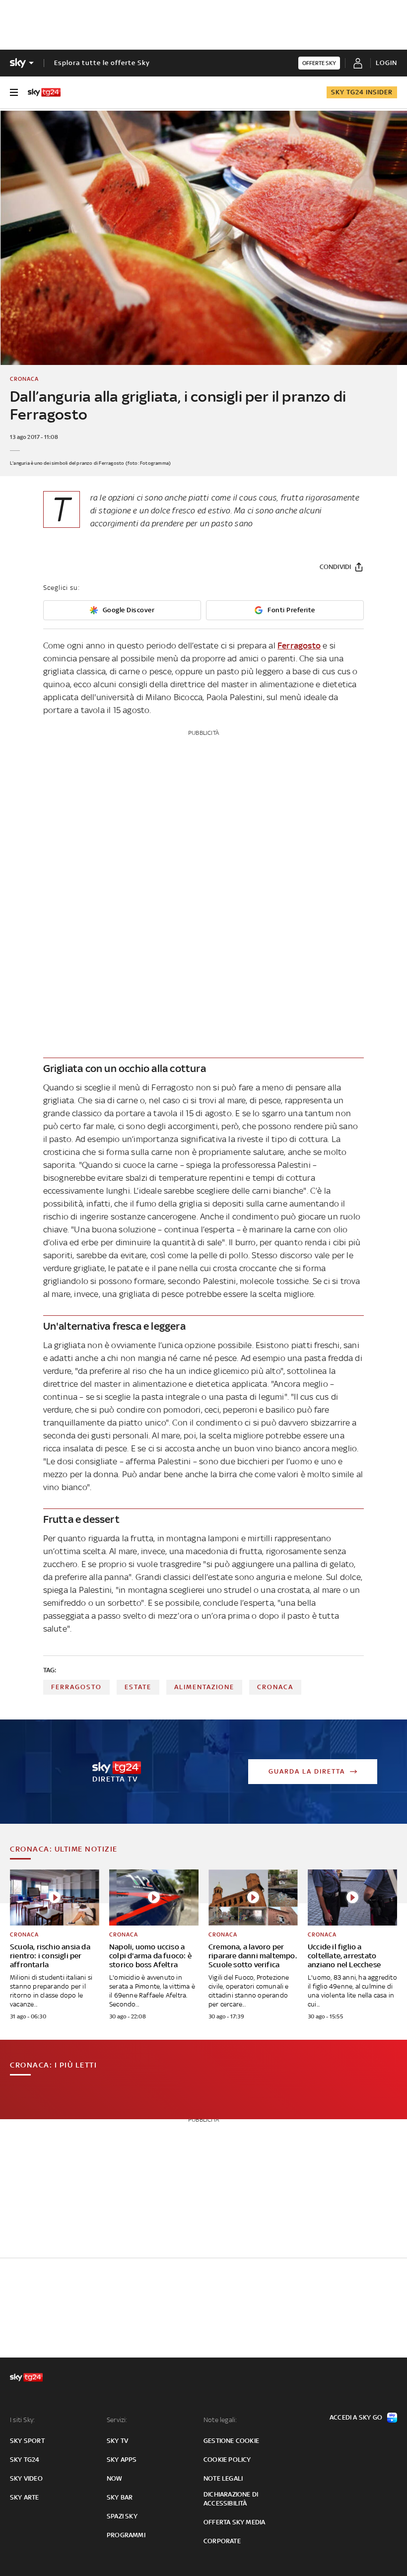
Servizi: (117, 2420)
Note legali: (220, 2420)
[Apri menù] (14, 92)
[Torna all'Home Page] (44, 92)
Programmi (126, 2535)
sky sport (27, 2441)
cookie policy (227, 2460)
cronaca (275, 1687)
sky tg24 (25, 2460)
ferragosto (76, 1687)
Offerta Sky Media (234, 2522)
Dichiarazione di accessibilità (231, 2499)
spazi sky (122, 2516)
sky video (26, 2478)
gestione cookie (231, 2441)
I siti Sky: (22, 2420)
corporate (222, 2541)
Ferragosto (299, 645)
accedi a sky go (356, 2417)
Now (115, 2478)
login (386, 63)
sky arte (25, 2497)
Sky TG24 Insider (362, 92)
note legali (223, 2478)
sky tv (117, 2441)
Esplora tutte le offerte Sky (102, 63)
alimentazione (204, 1687)
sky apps (122, 2460)
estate (138, 1687)
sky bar (120, 2497)
